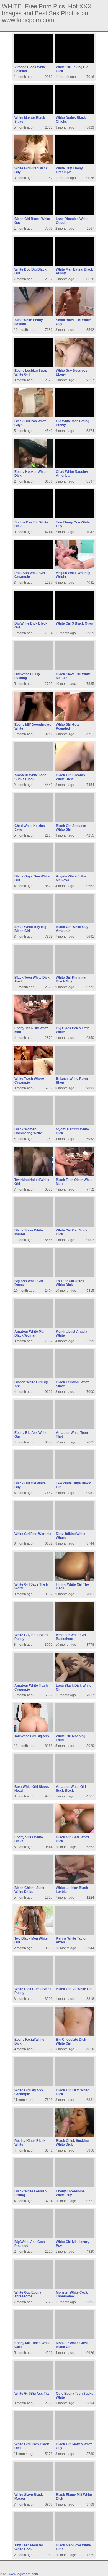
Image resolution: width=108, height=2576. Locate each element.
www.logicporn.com (23, 2574)
